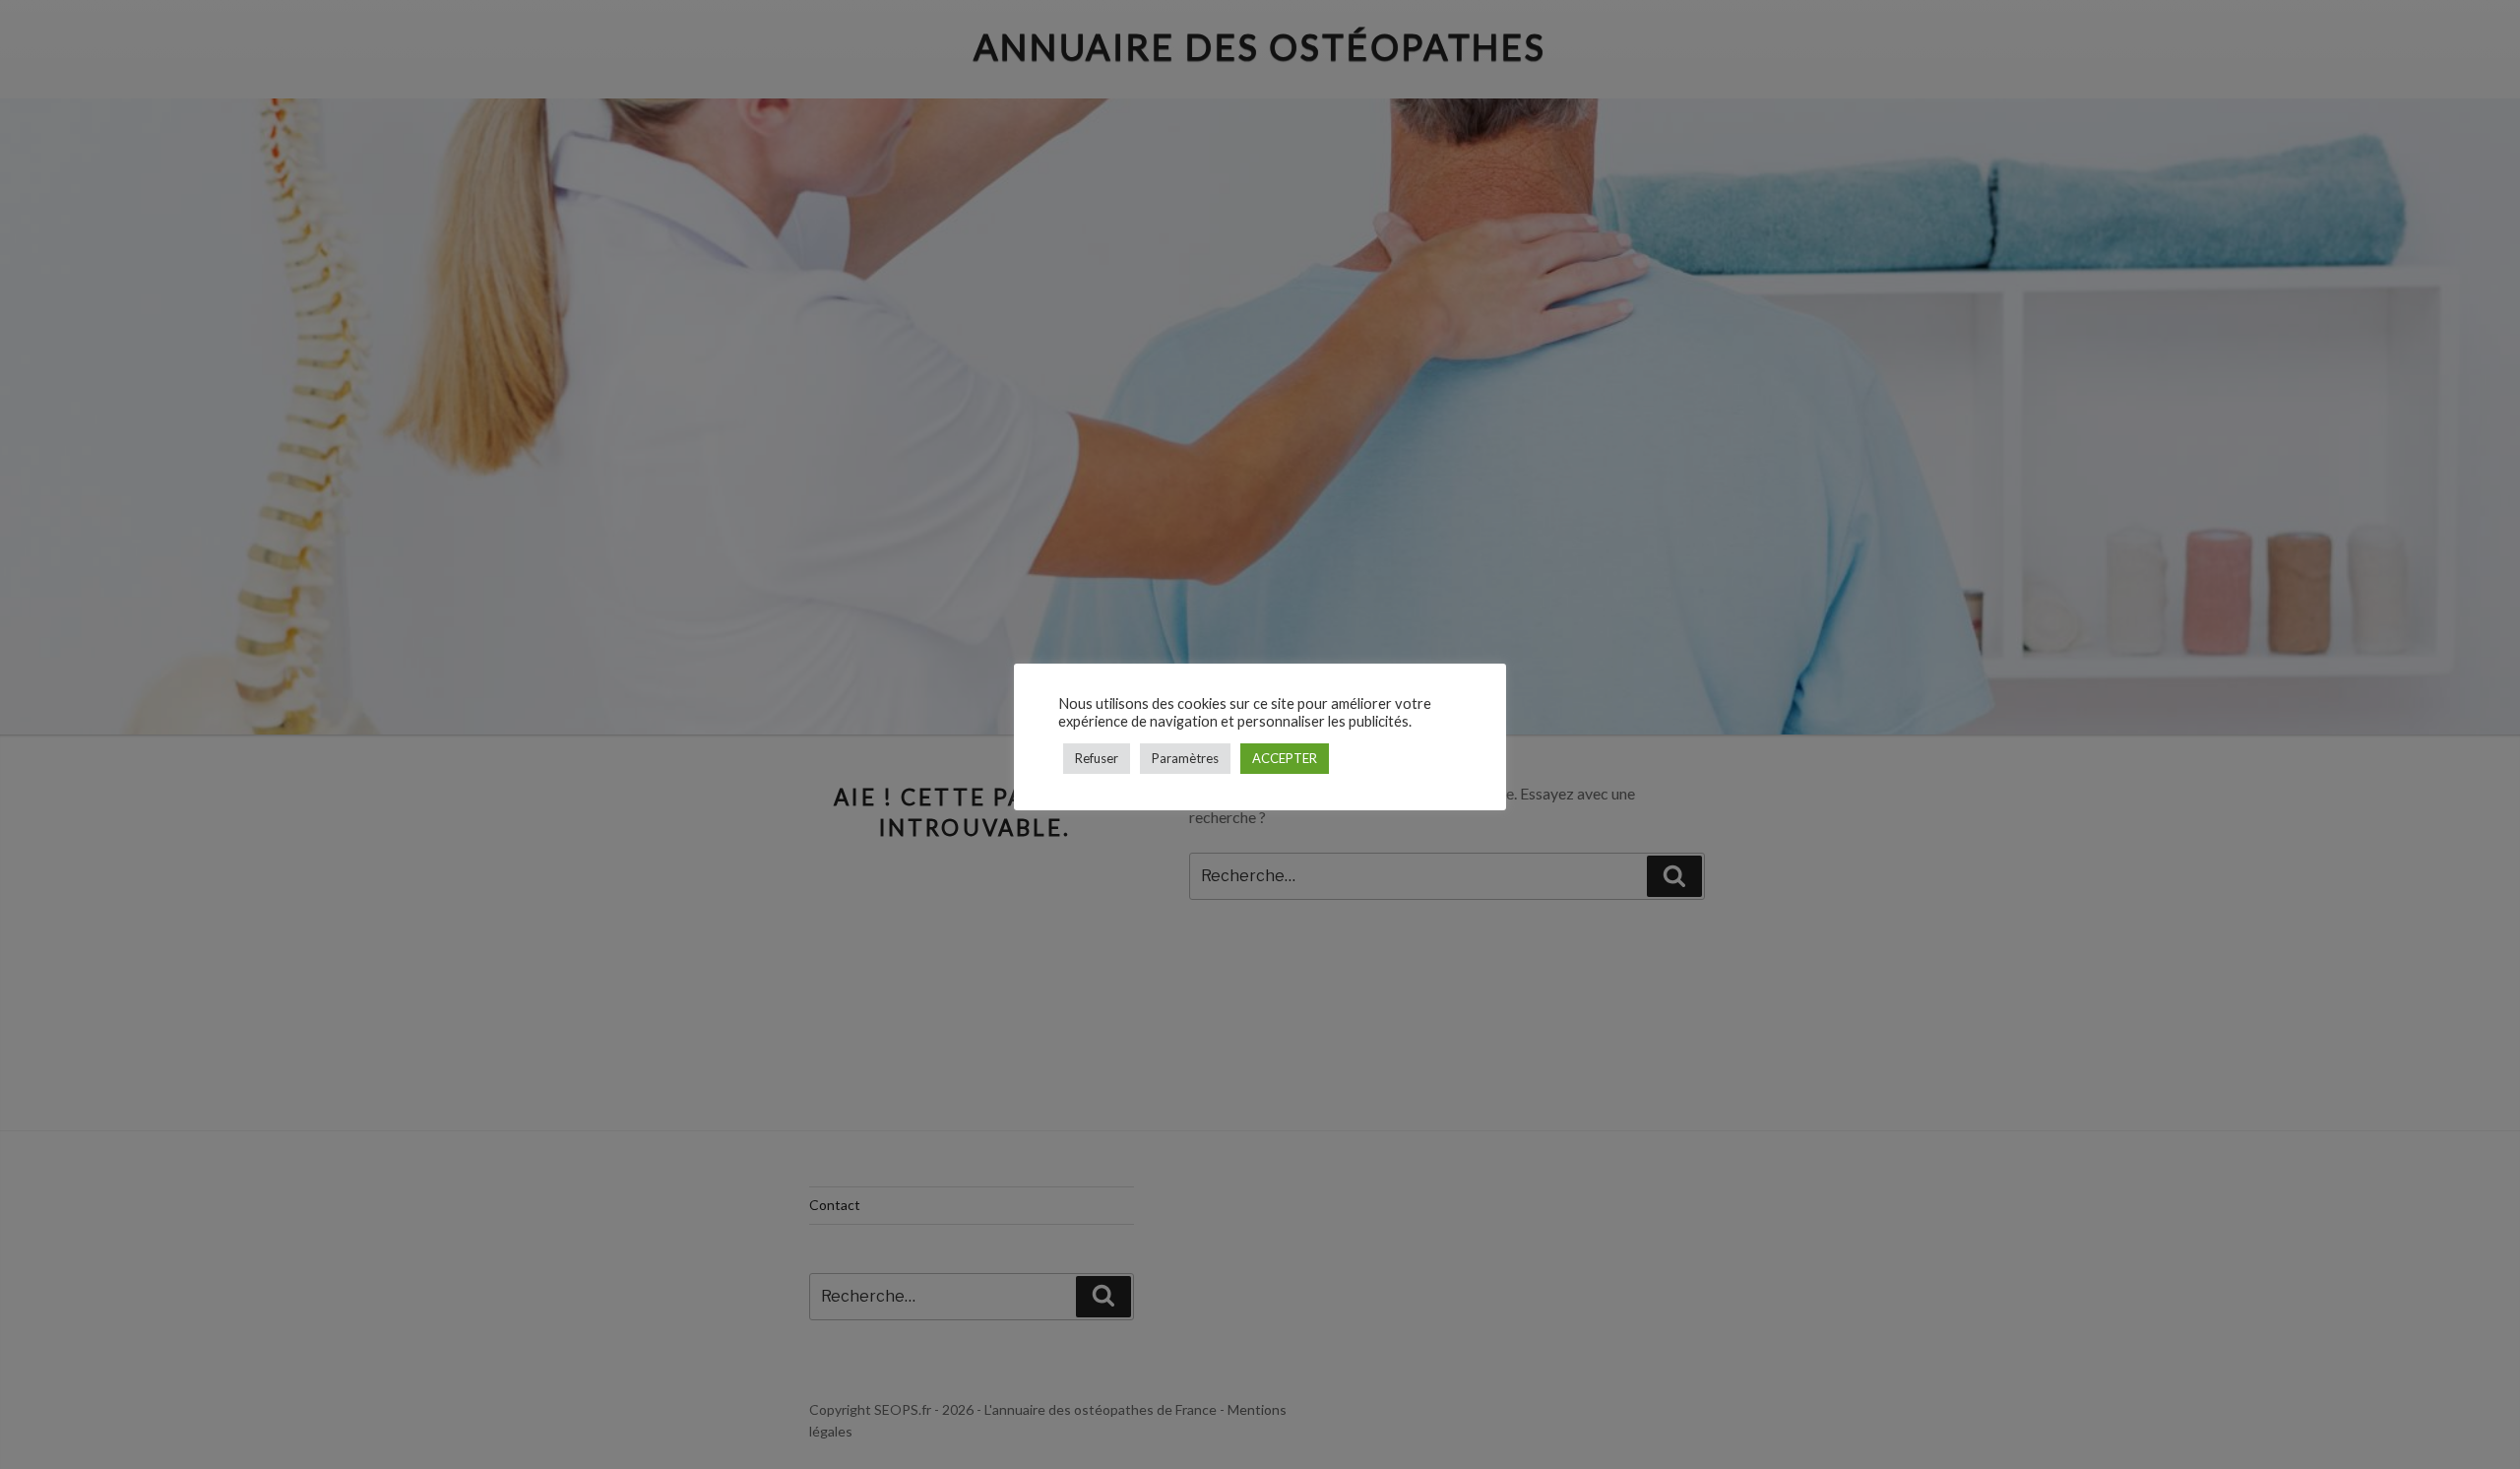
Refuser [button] (1097, 758)
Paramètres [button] (1185, 758)
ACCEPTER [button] (1285, 758)
